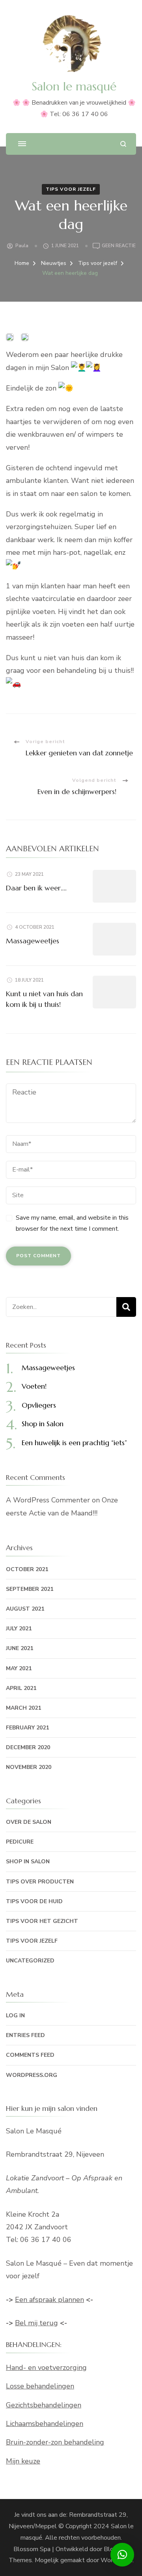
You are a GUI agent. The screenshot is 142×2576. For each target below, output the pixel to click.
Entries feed (25, 2035)
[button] (122, 2555)
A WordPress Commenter (48, 1500)
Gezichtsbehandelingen (44, 2405)
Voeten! (34, 1386)
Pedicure (20, 1842)
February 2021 (27, 1728)
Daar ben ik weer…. (36, 888)
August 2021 (25, 1609)
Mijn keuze (23, 2461)
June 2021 (20, 1648)
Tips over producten (40, 1882)
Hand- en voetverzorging (46, 2368)
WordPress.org (32, 2075)
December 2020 (28, 1747)
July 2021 (19, 1629)
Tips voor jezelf (71, 189)
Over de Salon (29, 1822)
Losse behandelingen (40, 2386)
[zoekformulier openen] (123, 144)
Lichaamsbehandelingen (45, 2424)
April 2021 (21, 1688)
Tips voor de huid (34, 1901)
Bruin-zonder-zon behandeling (55, 2442)
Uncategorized (30, 1961)
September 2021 (30, 1589)
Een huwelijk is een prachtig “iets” (74, 1443)
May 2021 (19, 1668)
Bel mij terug (36, 2323)
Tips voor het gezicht (42, 1921)
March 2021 (23, 1708)
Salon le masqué (74, 86)
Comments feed (30, 2055)
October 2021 (27, 1569)
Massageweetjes (33, 941)
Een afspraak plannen (50, 2300)
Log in (15, 2016)
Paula (22, 246)
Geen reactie (119, 246)
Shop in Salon (43, 1424)
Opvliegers (39, 1405)
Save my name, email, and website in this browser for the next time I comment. (72, 1223)
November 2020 (29, 1767)
